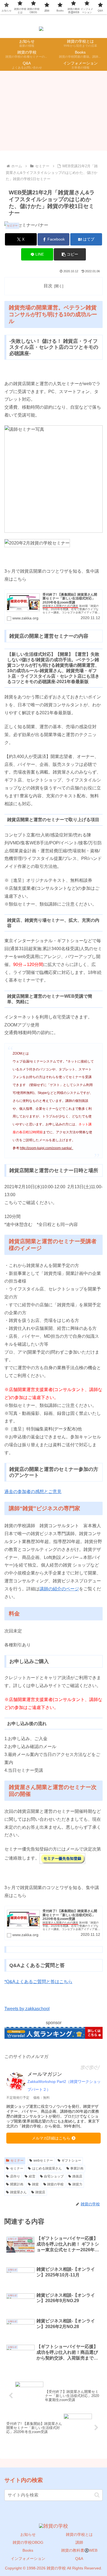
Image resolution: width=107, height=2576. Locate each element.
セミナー (17, 2161)
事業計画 (77, 2168)
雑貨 (35, 2184)
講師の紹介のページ (59, 1589)
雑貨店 (40, 2192)
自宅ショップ (54, 2176)
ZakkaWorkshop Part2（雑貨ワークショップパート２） (64, 2085)
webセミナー (43, 2161)
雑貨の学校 (55, 2184)
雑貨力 (77, 2184)
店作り (15, 2176)
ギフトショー (71, 2161)
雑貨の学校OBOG (28, 2542)
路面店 (77, 2176)
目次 (48, 286)
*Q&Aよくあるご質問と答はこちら (38, 1982)
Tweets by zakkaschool (27, 2009)
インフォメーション (28, 2559)
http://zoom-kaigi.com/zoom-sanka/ (47, 1148)
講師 (79, 2542)
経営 (32, 2176)
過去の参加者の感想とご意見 (33, 1492)
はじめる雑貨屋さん (47, 2168)
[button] (70, 254)
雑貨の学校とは (79, 2534)
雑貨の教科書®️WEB (79, 2550)
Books (28, 2550)
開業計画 (17, 2184)
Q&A (79, 2559)
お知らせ (28, 2534)
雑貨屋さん (18, 2192)
